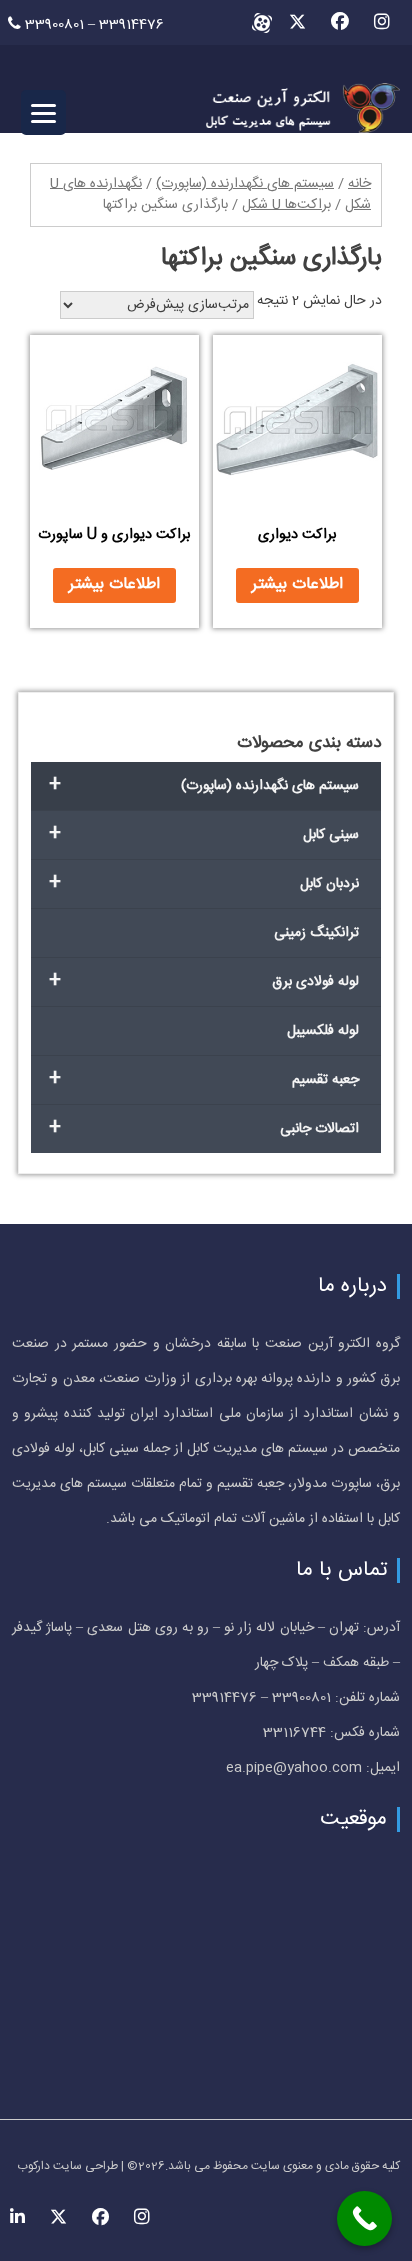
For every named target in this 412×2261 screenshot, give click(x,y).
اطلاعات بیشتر (297, 584)
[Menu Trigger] (43, 112)
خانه (359, 184)
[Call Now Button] (364, 2218)
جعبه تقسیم (204, 1079)
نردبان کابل (204, 883)
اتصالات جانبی (204, 1128)
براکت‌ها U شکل (286, 205)
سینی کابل (204, 834)
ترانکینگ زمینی (316, 933)
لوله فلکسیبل (323, 1031)
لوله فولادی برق (204, 981)
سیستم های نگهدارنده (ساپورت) (245, 184)
